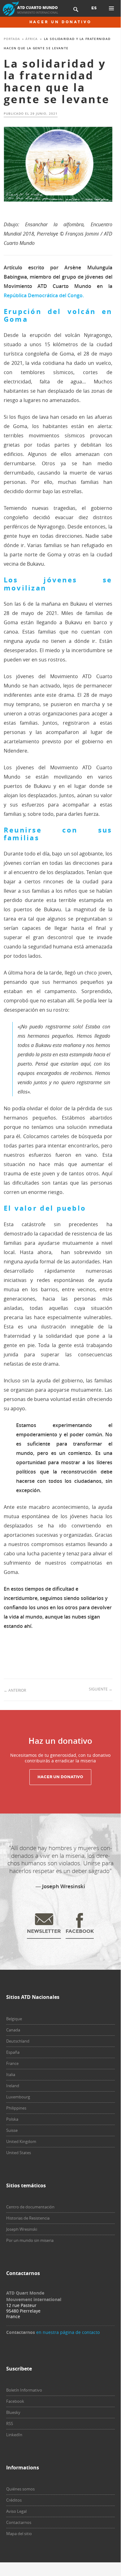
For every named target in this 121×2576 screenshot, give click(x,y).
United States (19, 2153)
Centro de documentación (30, 2207)
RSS (10, 2424)
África (32, 39)
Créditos (14, 2500)
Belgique (14, 2019)
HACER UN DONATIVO (60, 22)
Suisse (12, 2130)
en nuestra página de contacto (68, 2332)
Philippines (16, 2108)
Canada (13, 2030)
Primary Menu (111, 8)
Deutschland (18, 2041)
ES (94, 8)
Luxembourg (18, 2097)
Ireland (13, 2086)
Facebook (15, 2401)
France (12, 2063)
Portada (12, 39)
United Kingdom (21, 2141)
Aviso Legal (16, 2511)
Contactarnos (19, 2522)
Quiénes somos (20, 2489)
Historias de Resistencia (28, 2218)
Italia (11, 2074)
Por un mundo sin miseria (30, 2240)
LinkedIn (14, 2435)
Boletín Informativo (24, 2390)
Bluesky (13, 2412)
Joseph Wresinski (22, 2229)
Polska (12, 2119)
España (13, 2052)
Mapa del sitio (19, 2534)
